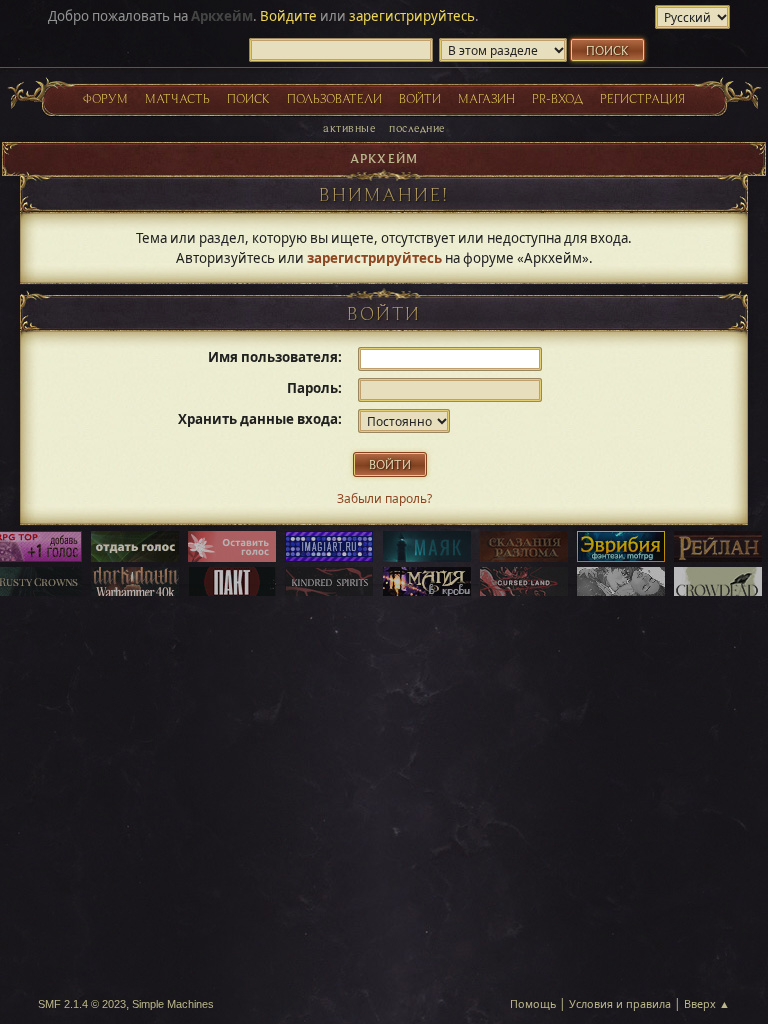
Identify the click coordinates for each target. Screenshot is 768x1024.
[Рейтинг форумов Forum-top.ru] (135, 548)
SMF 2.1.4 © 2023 (82, 1004)
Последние (416, 127)
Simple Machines (173, 1004)
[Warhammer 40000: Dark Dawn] (135, 584)
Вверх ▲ (707, 1003)
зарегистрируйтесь (412, 16)
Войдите (288, 16)
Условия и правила (620, 1003)
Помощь (533, 1003)
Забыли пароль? (384, 498)
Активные (349, 127)
